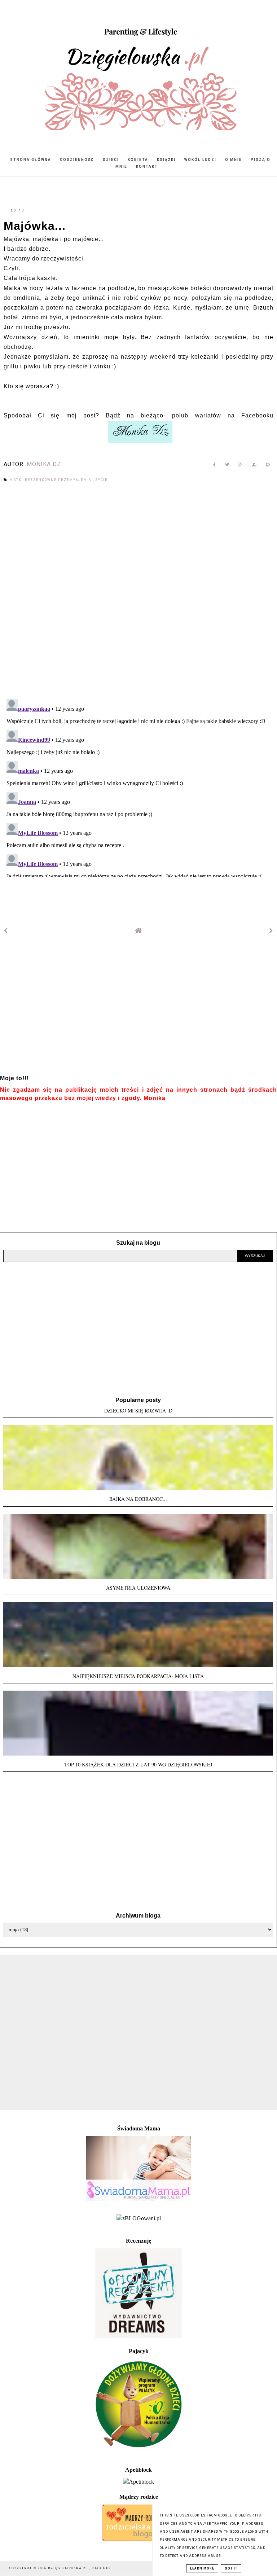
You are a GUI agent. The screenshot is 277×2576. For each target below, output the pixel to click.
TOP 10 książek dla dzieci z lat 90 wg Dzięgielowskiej (138, 1764)
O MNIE (234, 160)
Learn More (202, 2568)
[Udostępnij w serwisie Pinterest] (268, 466)
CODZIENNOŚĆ (77, 160)
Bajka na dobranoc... (138, 1499)
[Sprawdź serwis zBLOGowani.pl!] (139, 2218)
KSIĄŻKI (166, 160)
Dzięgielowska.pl (69, 2568)
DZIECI (111, 160)
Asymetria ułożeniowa (138, 1588)
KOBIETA (138, 160)
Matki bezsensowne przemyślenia (51, 480)
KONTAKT (147, 167)
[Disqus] (138, 591)
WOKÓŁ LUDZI (200, 160)
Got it (231, 2568)
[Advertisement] (138, 1009)
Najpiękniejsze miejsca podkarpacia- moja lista (138, 1676)
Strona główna (31, 160)
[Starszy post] (271, 931)
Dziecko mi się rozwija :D (138, 1410)
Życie (102, 480)
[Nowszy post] (6, 931)
